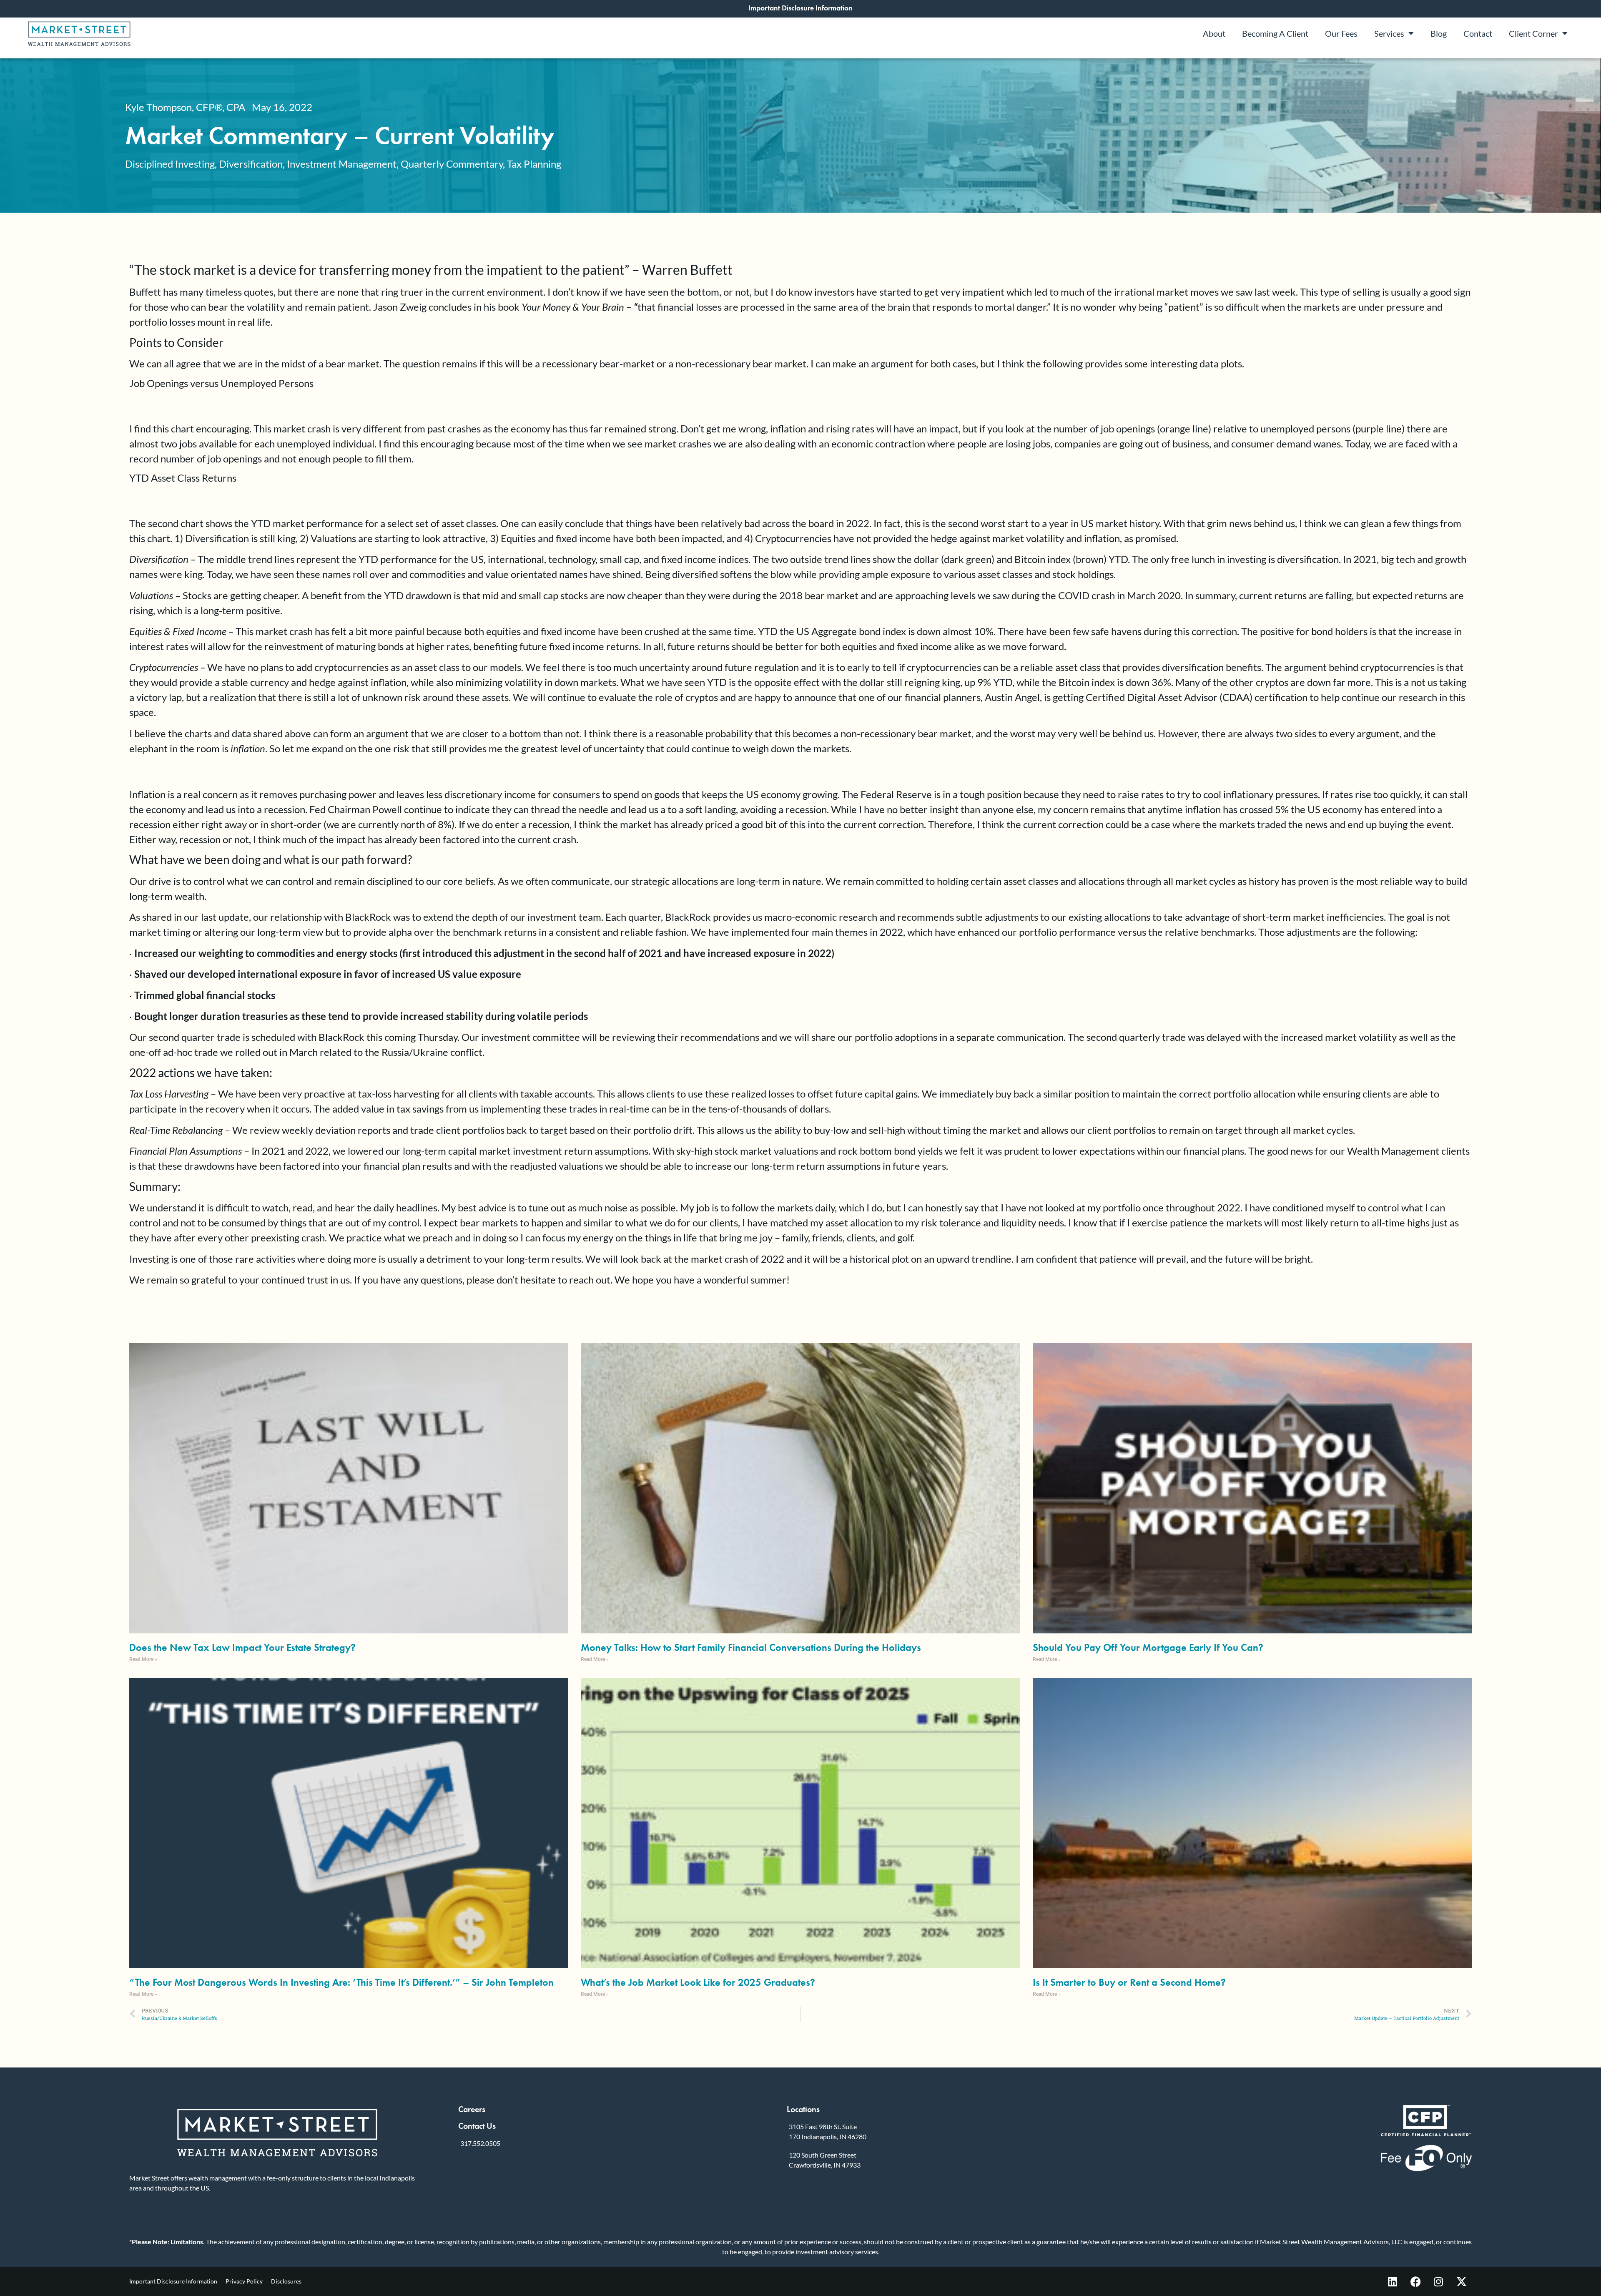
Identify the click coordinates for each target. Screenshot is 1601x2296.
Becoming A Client (1275, 33)
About (1214, 33)
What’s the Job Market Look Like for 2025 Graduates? (698, 1982)
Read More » (143, 1659)
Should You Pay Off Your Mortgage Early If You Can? (1148, 1647)
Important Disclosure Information (173, 2281)
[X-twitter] (1461, 2281)
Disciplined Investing (170, 164)
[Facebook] (1415, 2281)
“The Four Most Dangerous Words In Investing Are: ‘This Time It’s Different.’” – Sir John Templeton (341, 1982)
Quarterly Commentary (452, 164)
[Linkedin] (1393, 2281)
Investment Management (342, 164)
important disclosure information (800, 8)
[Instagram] (1438, 2281)
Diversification (251, 164)
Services (1389, 33)
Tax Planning (534, 164)
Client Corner (1533, 33)
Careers (472, 2109)
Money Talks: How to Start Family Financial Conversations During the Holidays (751, 1647)
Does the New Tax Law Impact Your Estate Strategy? (242, 1647)
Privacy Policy (244, 2281)
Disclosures (286, 2281)
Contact (1478, 33)
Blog (1439, 33)
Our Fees (1341, 33)
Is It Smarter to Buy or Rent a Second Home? (1129, 1982)
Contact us (477, 2126)
